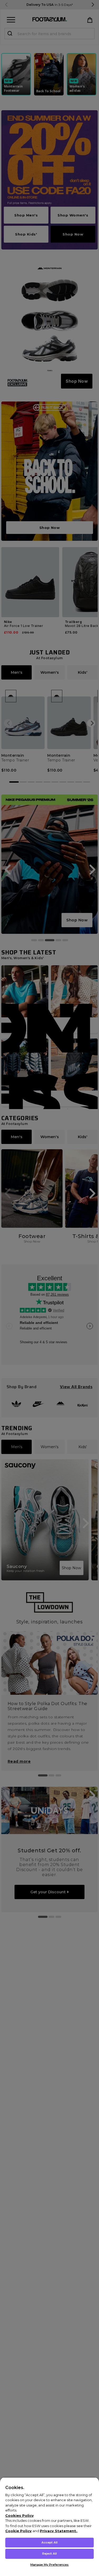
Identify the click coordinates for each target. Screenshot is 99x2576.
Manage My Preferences (49, 2565)
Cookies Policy (20, 2515)
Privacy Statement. (58, 2531)
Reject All (49, 2554)
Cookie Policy (18, 2531)
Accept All (49, 2542)
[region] (49, 2527)
